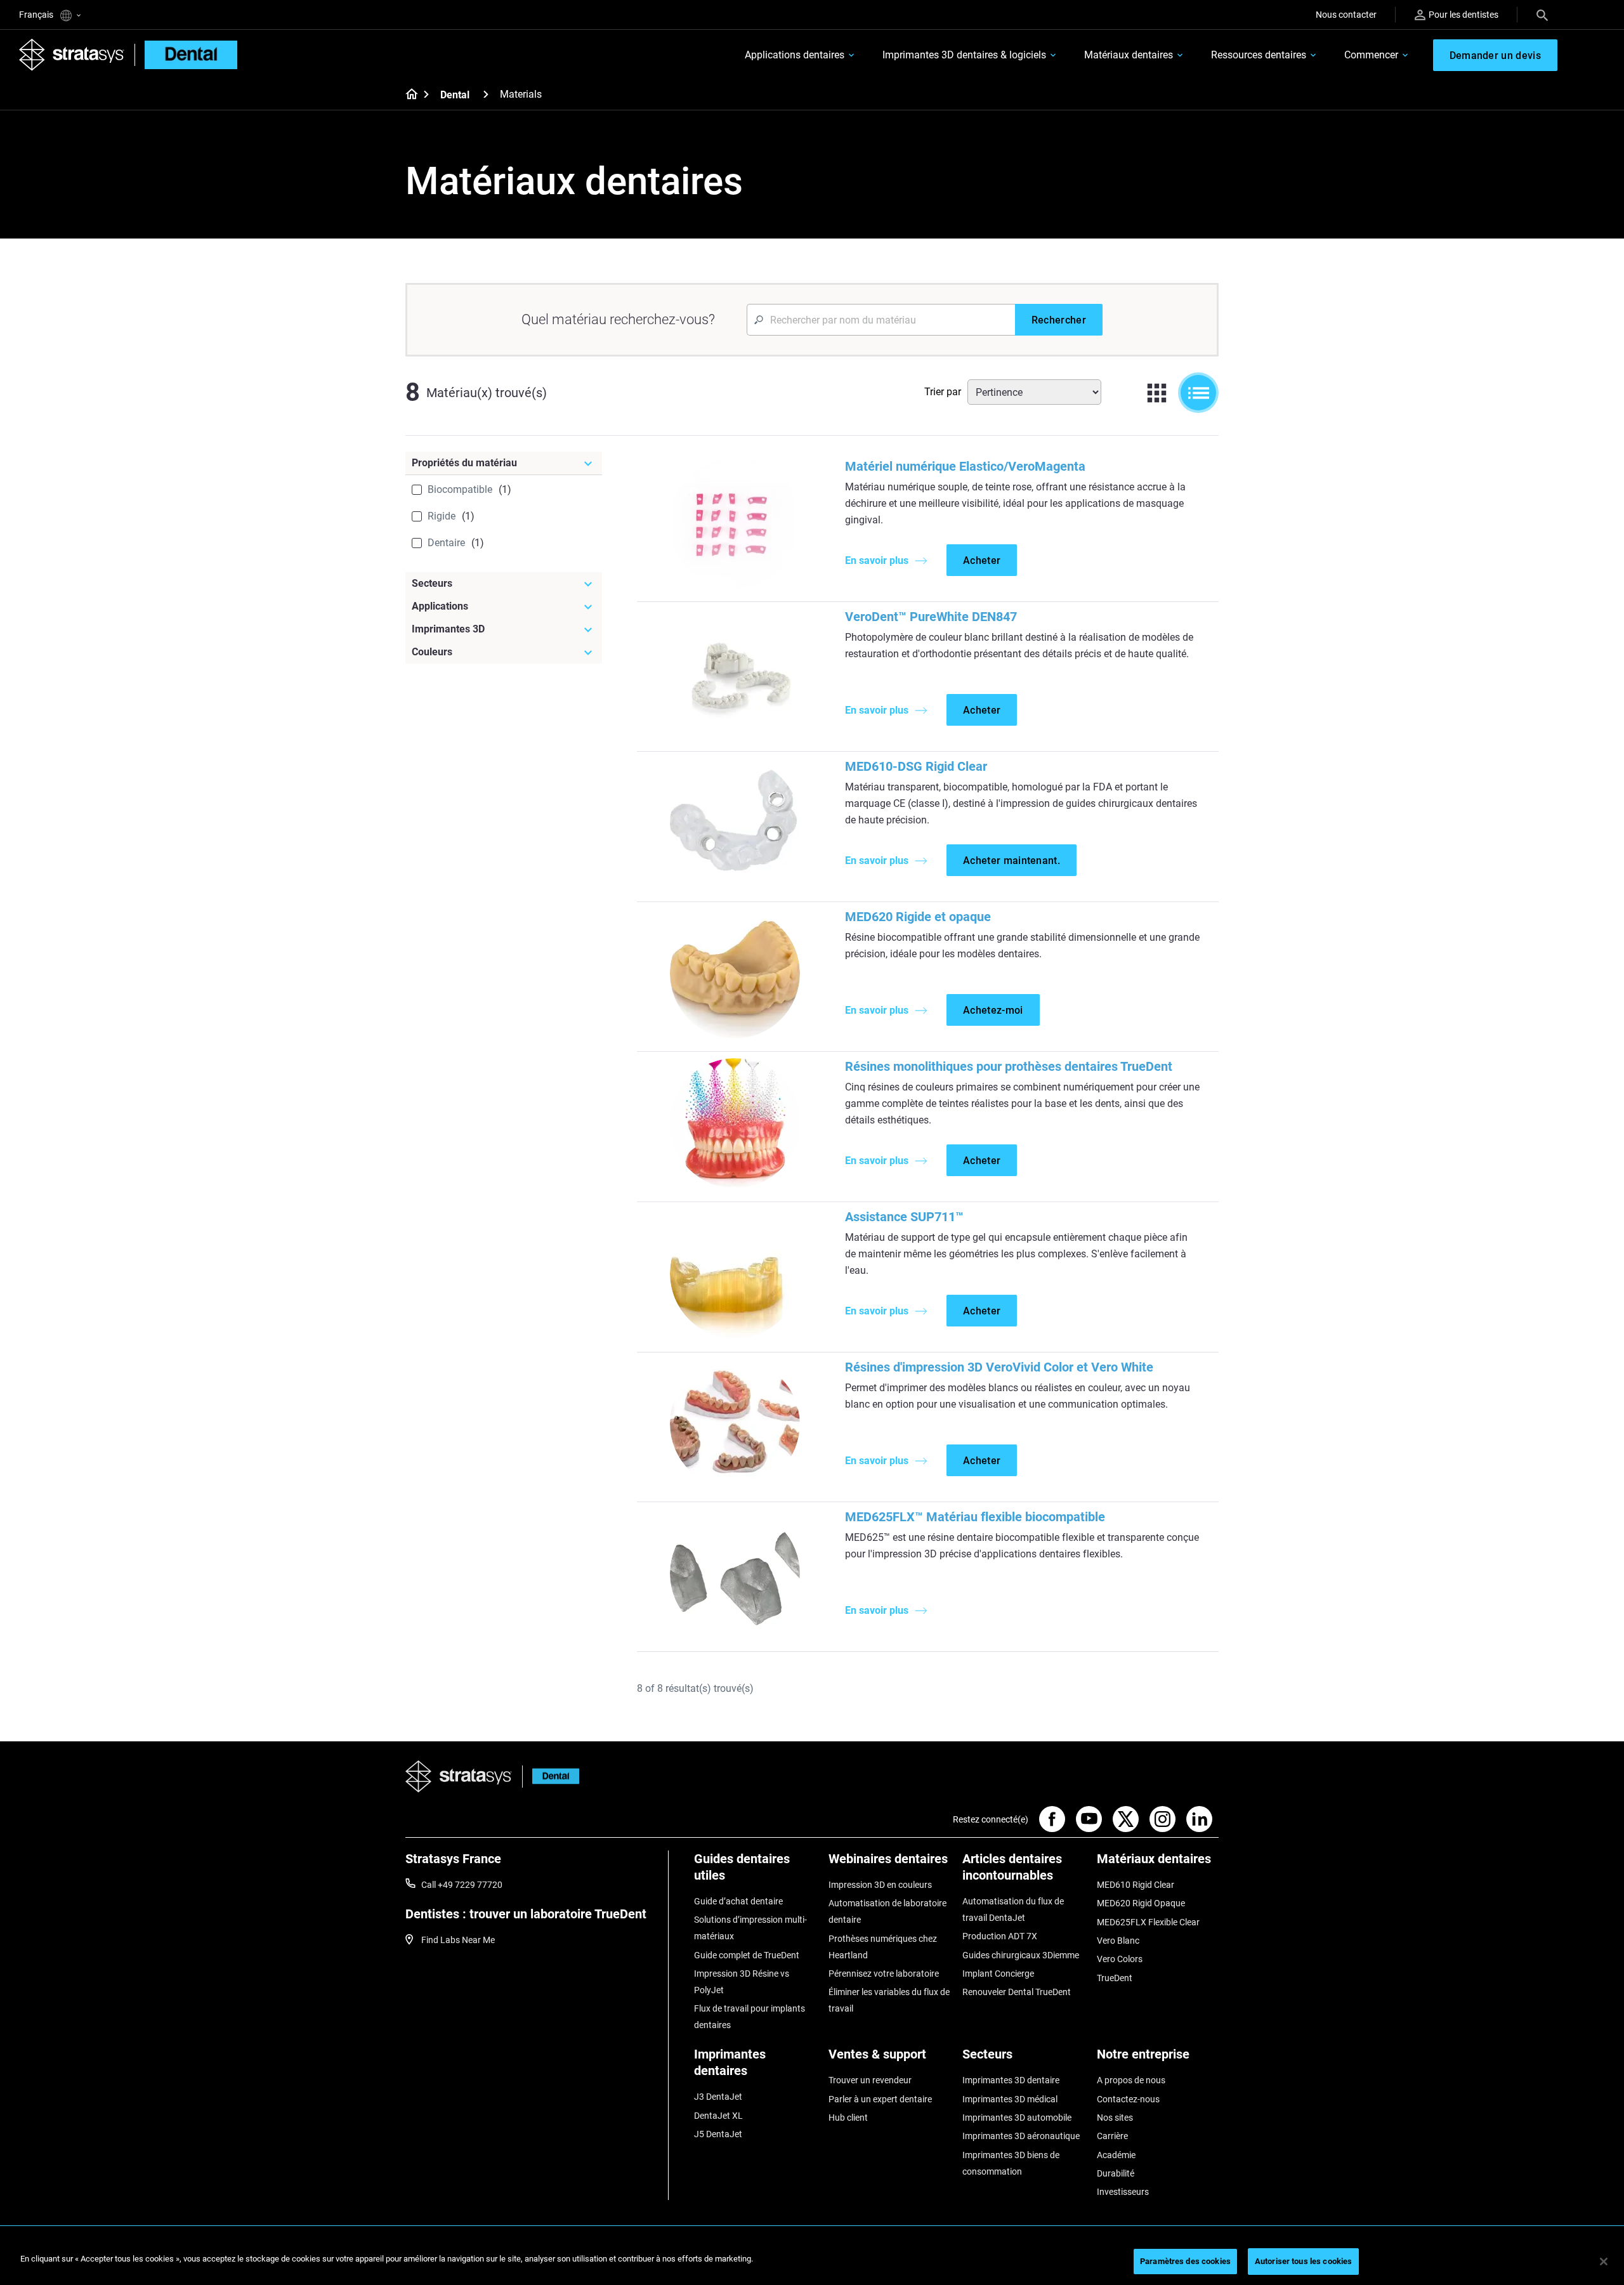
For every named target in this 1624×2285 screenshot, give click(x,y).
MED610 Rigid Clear (1136, 1885)
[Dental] (486, 94)
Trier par (943, 392)
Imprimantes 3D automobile (1017, 2118)
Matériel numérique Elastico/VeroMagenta (965, 466)
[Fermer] (1604, 2262)
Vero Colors (1120, 1959)
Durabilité (1116, 2173)
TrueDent (1115, 1978)
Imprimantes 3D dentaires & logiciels (964, 55)
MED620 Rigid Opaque (1141, 1903)
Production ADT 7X (1000, 1936)
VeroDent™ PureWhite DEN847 (931, 617)
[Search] (1542, 15)
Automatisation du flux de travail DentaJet (1013, 1909)
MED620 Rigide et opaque (918, 917)
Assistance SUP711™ (904, 1217)
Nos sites (1115, 2118)
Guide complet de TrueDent (747, 1955)
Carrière (1112, 2136)
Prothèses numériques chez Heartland (883, 1947)
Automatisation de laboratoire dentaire (887, 1911)
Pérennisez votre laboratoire (884, 1974)
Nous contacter (1346, 15)
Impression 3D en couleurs (880, 1885)
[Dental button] (551, 1777)
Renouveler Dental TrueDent (1017, 1992)
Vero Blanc (1118, 1941)
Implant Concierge (998, 1974)
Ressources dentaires (1259, 55)
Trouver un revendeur (870, 2080)
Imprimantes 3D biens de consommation (1011, 2163)
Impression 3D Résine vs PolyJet (742, 1982)
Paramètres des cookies (1185, 2261)
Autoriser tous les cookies (1303, 2261)
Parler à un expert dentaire (880, 2099)
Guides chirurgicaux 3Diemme (1021, 1955)
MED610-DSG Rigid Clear (916, 766)
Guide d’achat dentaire (738, 1901)
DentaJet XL (718, 2116)
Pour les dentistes (1464, 15)
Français (37, 15)
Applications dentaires (795, 55)
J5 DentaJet (718, 2134)
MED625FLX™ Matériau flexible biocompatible (975, 1517)
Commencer (1371, 55)
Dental (455, 95)
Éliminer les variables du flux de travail (889, 2000)
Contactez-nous (1128, 2099)
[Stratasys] (72, 55)
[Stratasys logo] (459, 1777)
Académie (1116, 2155)
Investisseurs (1123, 2192)
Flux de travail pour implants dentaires (750, 2017)
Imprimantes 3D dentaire (1011, 2080)
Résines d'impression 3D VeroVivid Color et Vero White (999, 1367)
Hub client (848, 2118)
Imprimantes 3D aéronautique (1021, 2136)
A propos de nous (1131, 2080)
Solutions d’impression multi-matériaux (750, 1928)
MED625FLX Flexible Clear (1148, 1922)
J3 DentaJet (718, 2097)
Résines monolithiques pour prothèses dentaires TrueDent (1009, 1066)
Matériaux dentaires (1129, 55)
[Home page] (408, 95)
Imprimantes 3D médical (1010, 2099)
